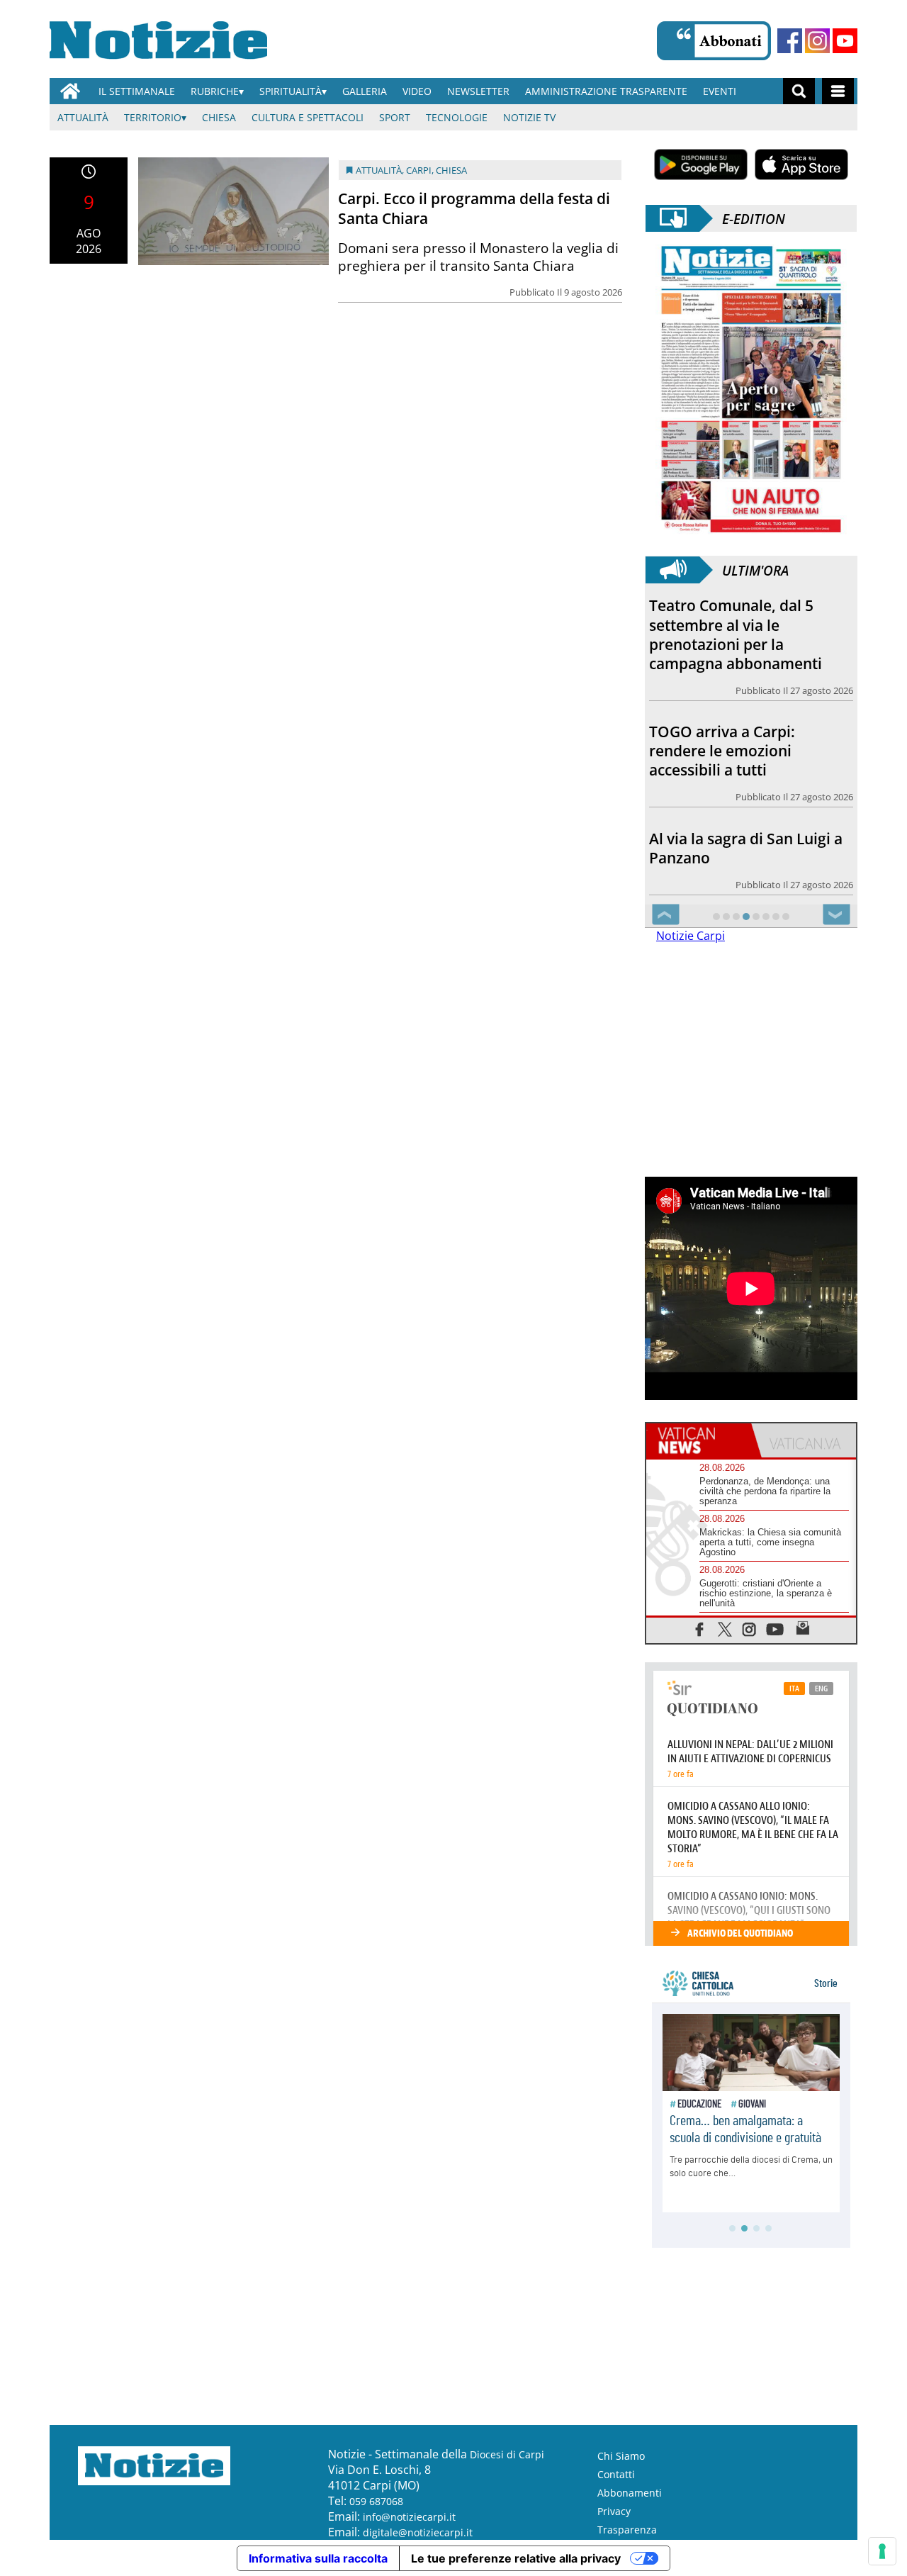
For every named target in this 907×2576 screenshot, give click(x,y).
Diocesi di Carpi (507, 2454)
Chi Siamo (621, 2456)
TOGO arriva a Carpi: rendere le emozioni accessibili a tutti (722, 751)
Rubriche (215, 91)
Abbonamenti (630, 2493)
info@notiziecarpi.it (409, 2517)
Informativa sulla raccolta (318, 2558)
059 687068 (376, 2501)
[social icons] (700, 1629)
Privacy (614, 2511)
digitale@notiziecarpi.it (418, 2532)
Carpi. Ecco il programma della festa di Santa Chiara (474, 208)
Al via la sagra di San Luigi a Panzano (746, 848)
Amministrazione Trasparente (606, 91)
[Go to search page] (799, 91)
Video (417, 91)
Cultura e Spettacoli (308, 117)
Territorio (153, 117)
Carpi (419, 170)
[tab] (699, 1440)
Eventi (720, 91)
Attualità (83, 117)
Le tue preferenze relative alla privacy (516, 2558)
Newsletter (478, 91)
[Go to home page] (70, 91)
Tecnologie (457, 117)
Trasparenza (627, 2530)
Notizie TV (529, 117)
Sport (395, 117)
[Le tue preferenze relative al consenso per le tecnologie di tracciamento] (882, 2551)
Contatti (616, 2474)
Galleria (365, 91)
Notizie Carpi (691, 936)
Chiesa (219, 117)
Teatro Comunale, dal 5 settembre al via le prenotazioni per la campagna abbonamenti (736, 634)
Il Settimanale (137, 91)
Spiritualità (291, 91)
